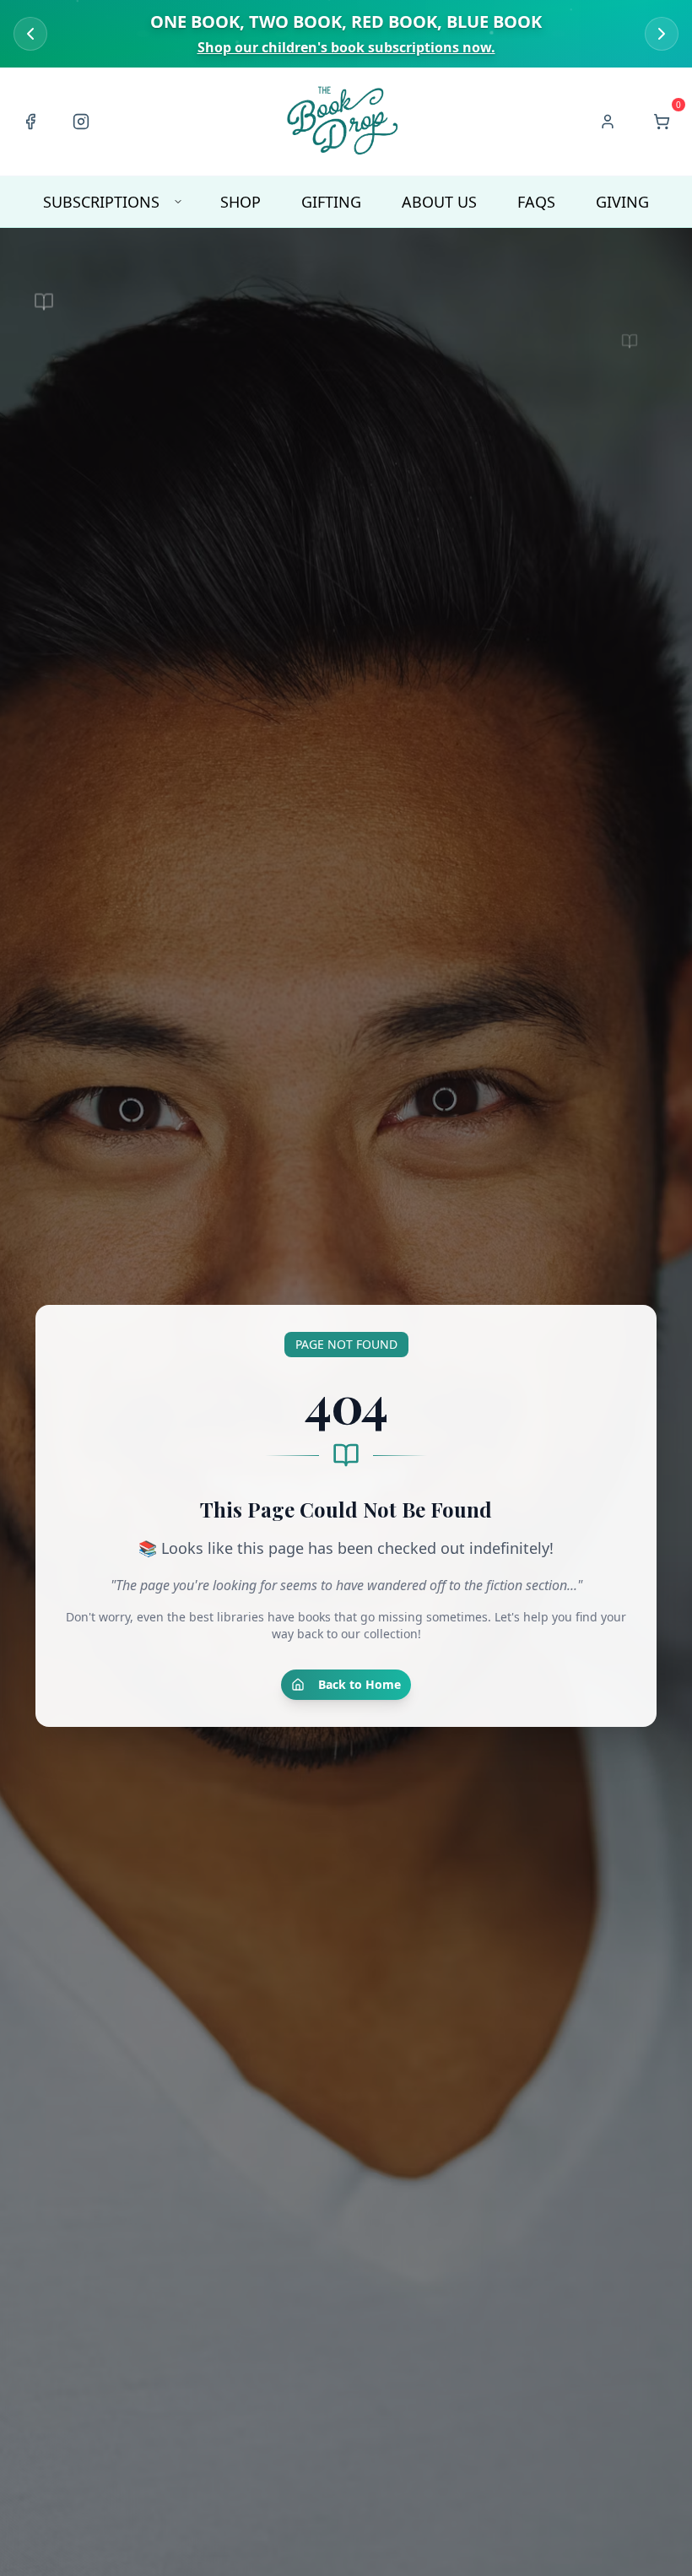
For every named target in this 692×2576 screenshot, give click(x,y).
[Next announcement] (662, 34)
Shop (241, 202)
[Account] (608, 122)
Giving (622, 202)
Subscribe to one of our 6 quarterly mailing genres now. (346, 47)
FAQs (536, 202)
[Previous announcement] (30, 34)
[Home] (344, 122)
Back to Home (360, 1684)
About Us (439, 202)
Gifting (331, 202)
